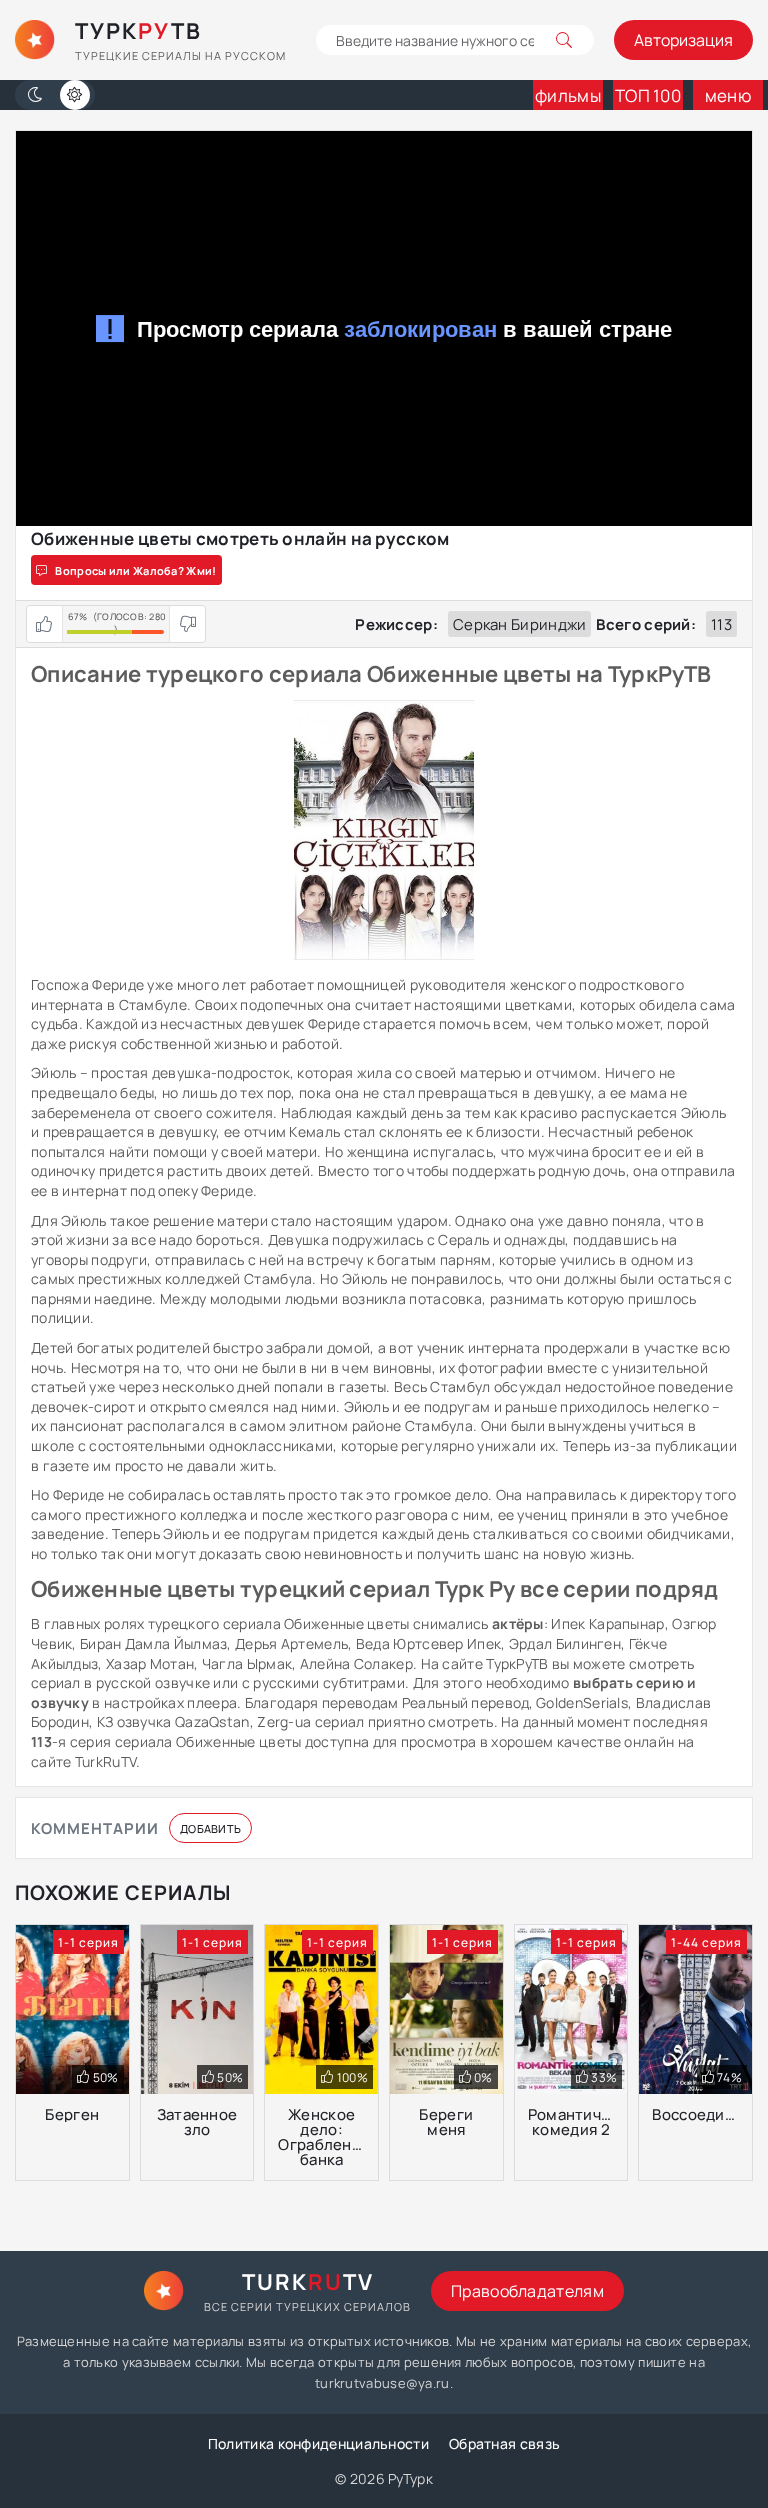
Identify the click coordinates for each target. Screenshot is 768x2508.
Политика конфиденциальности (318, 2443)
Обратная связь (504, 2443)
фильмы (568, 95)
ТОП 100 (648, 95)
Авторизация (683, 40)
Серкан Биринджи (520, 624)
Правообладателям (527, 2291)
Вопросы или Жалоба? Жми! (135, 570)
